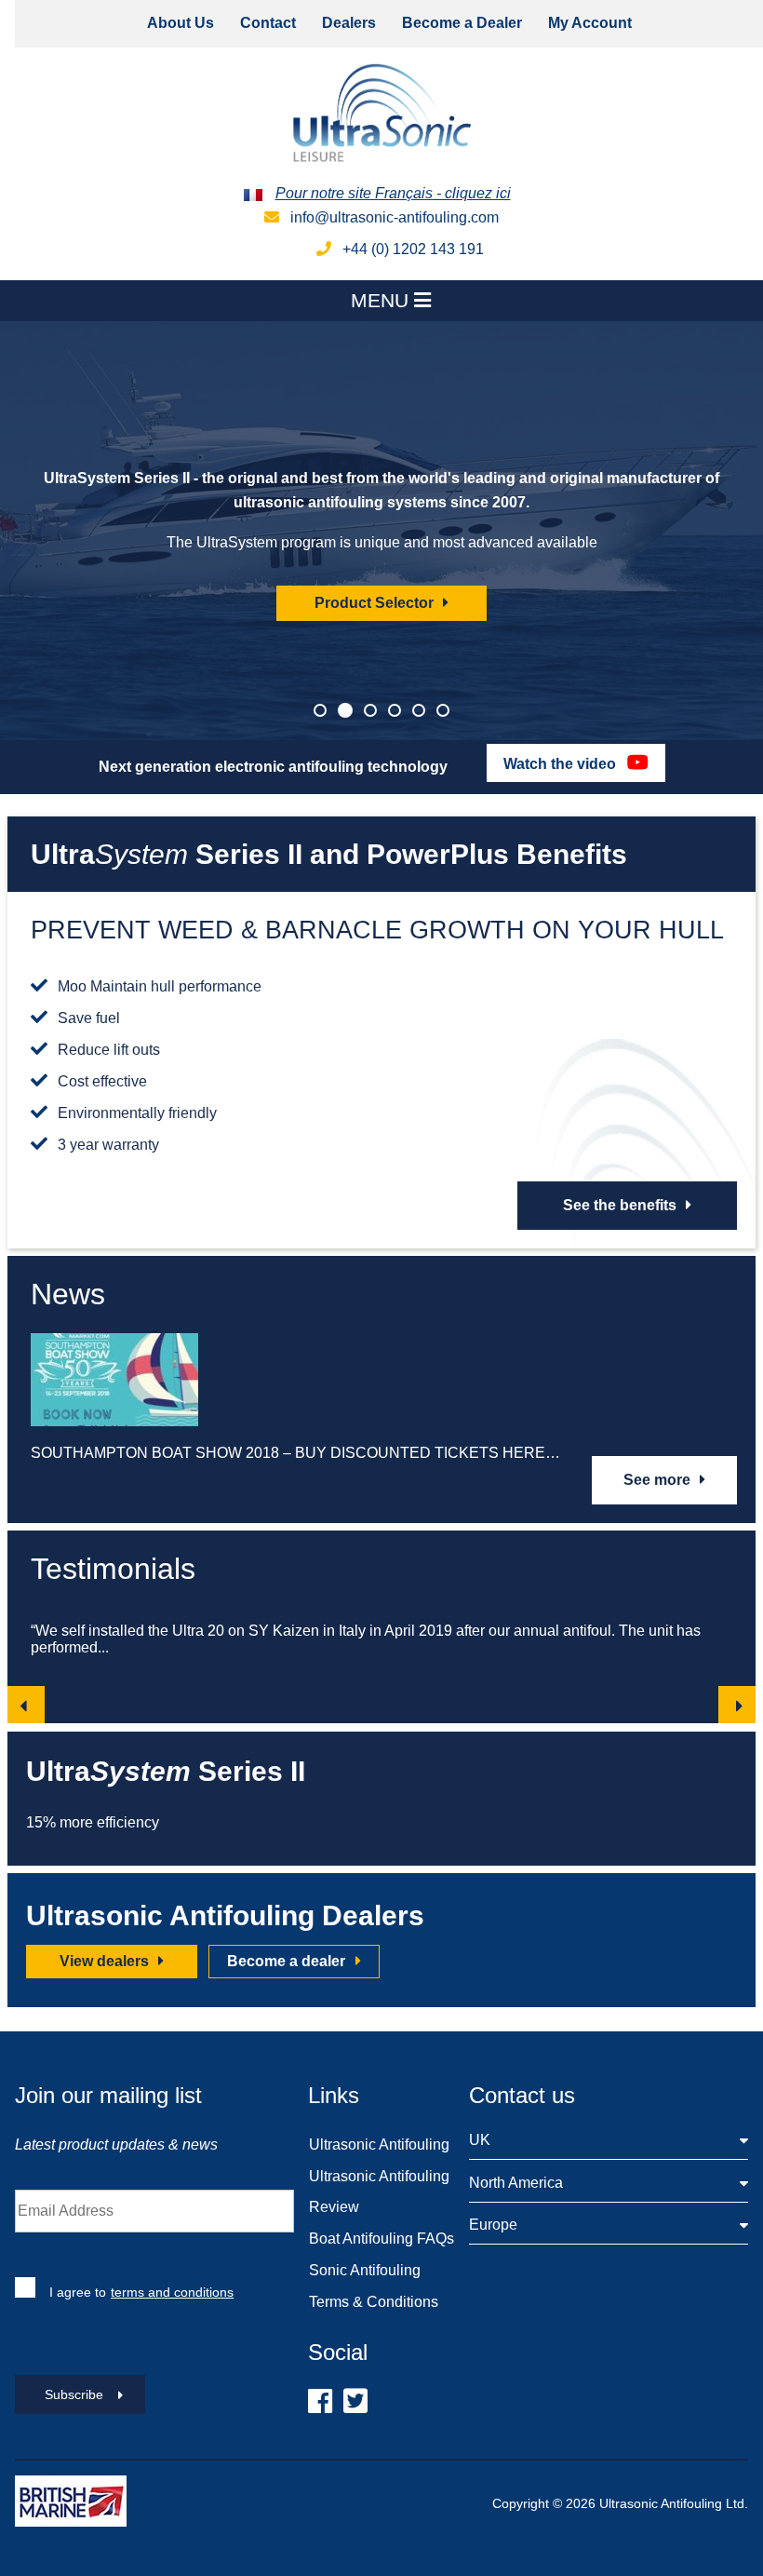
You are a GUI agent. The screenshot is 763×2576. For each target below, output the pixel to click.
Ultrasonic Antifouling (379, 2144)
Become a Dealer (462, 23)
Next (737, 1705)
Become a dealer (288, 1961)
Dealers (349, 23)
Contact (268, 23)
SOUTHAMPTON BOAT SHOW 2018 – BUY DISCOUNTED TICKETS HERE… (295, 1453)
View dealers (106, 1961)
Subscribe (74, 2394)
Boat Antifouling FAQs (381, 2239)
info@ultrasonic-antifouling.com (393, 217)
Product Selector (376, 603)
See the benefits (622, 1205)
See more (659, 1480)
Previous (26, 1705)
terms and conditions (172, 2292)
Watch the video (562, 764)
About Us (181, 23)
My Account (590, 23)
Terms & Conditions (374, 2302)
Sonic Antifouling (365, 2270)
